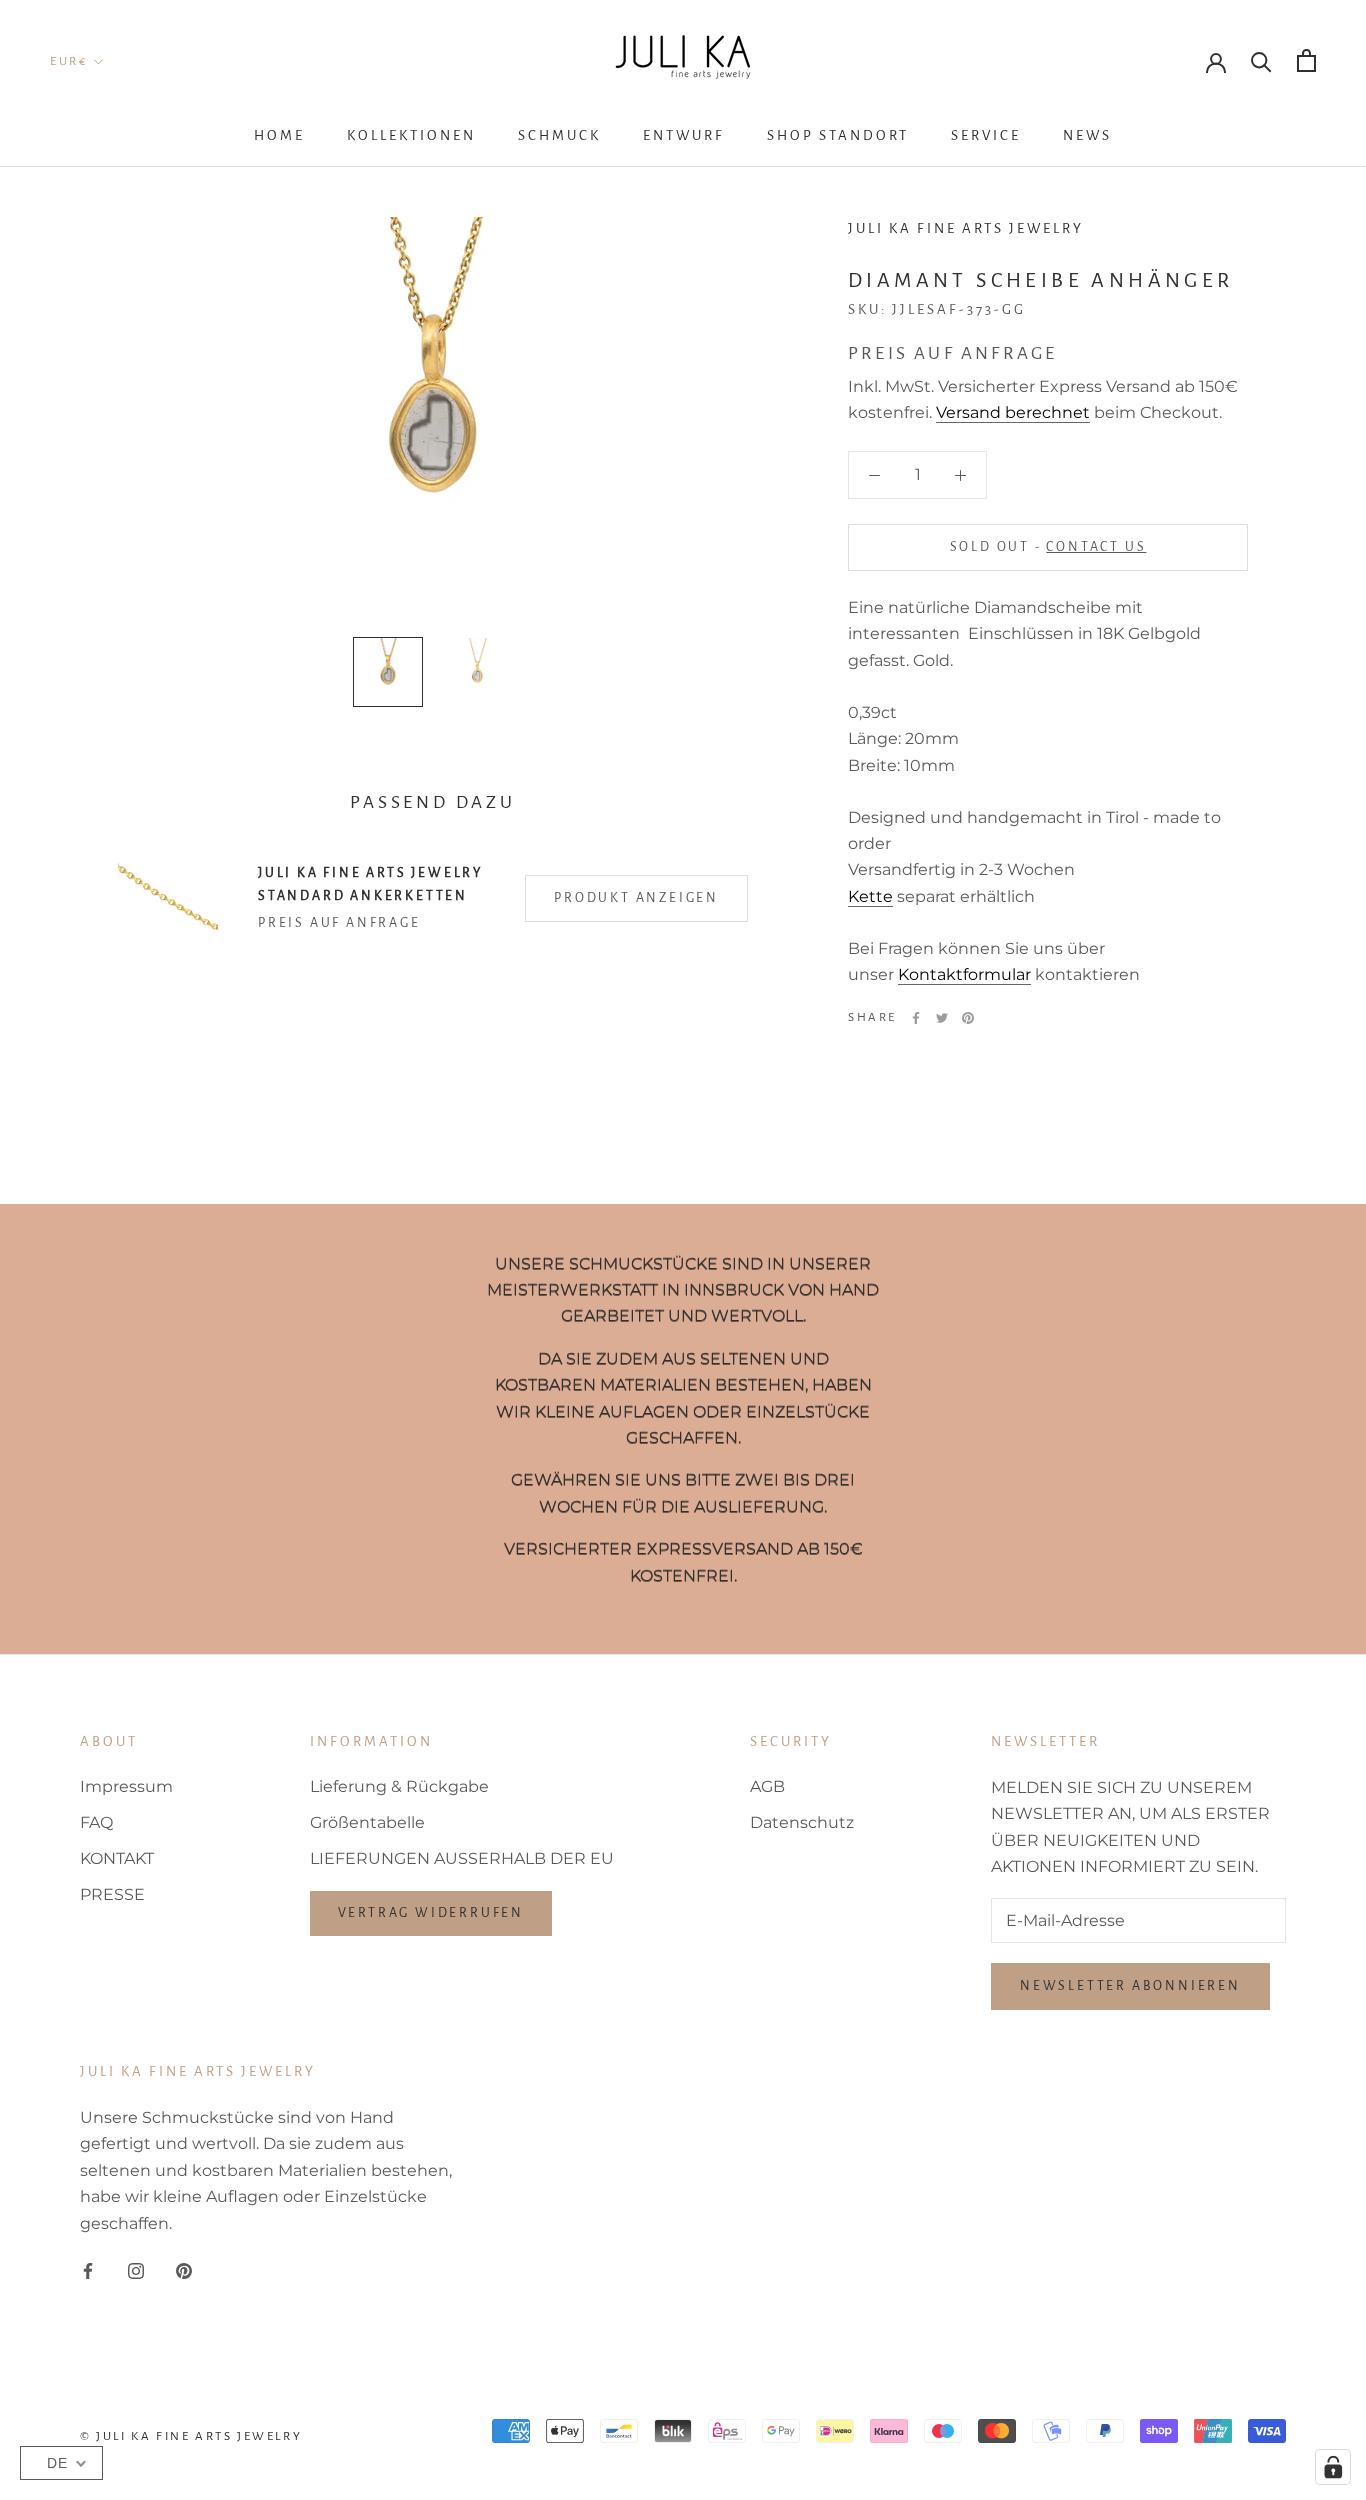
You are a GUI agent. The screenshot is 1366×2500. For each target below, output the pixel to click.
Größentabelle (367, 1822)
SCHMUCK (559, 135)
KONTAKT (117, 1858)
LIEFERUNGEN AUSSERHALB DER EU (462, 1858)
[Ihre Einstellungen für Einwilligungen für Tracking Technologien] (1333, 2467)
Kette (870, 896)
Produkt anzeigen (636, 898)
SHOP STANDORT (838, 135)
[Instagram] (136, 2270)
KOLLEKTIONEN (411, 135)
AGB (767, 1786)
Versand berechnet (1013, 413)
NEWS (1087, 135)
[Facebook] (916, 1018)
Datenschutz (802, 1822)
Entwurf (684, 135)
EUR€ (68, 61)
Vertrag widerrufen (431, 1913)
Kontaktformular (964, 974)
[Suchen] (1261, 60)
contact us (1096, 547)
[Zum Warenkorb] (1306, 60)
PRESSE (112, 1894)
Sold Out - (1048, 547)
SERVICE (986, 135)
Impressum (126, 1786)
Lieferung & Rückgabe (399, 1786)
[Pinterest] (968, 1018)
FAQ (96, 1822)
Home (279, 135)
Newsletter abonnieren (1130, 1986)
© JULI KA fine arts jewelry (191, 2436)
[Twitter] (942, 1018)
